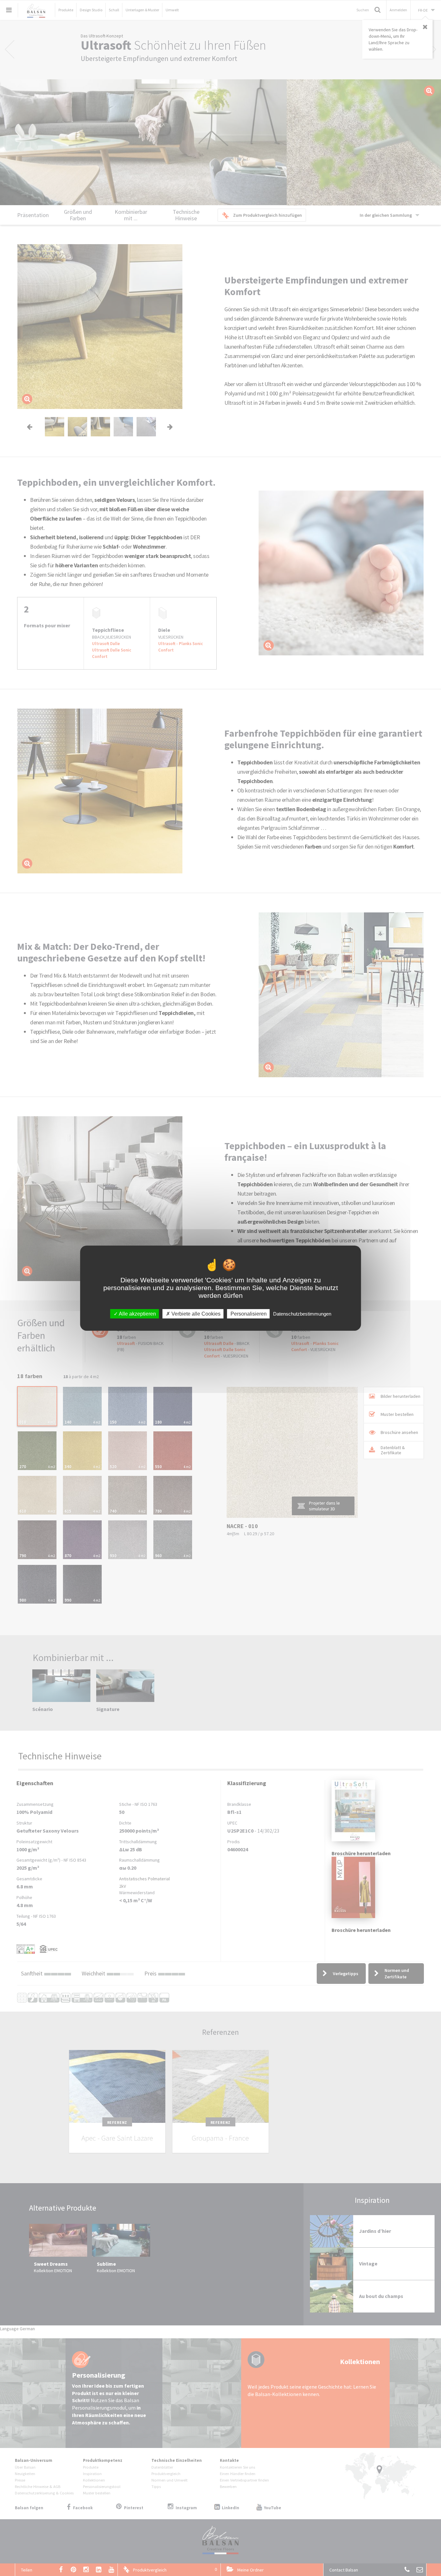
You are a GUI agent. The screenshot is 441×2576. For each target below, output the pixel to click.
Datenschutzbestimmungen (302, 1313)
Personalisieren (249, 1313)
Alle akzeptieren (137, 1313)
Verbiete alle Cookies (195, 1313)
